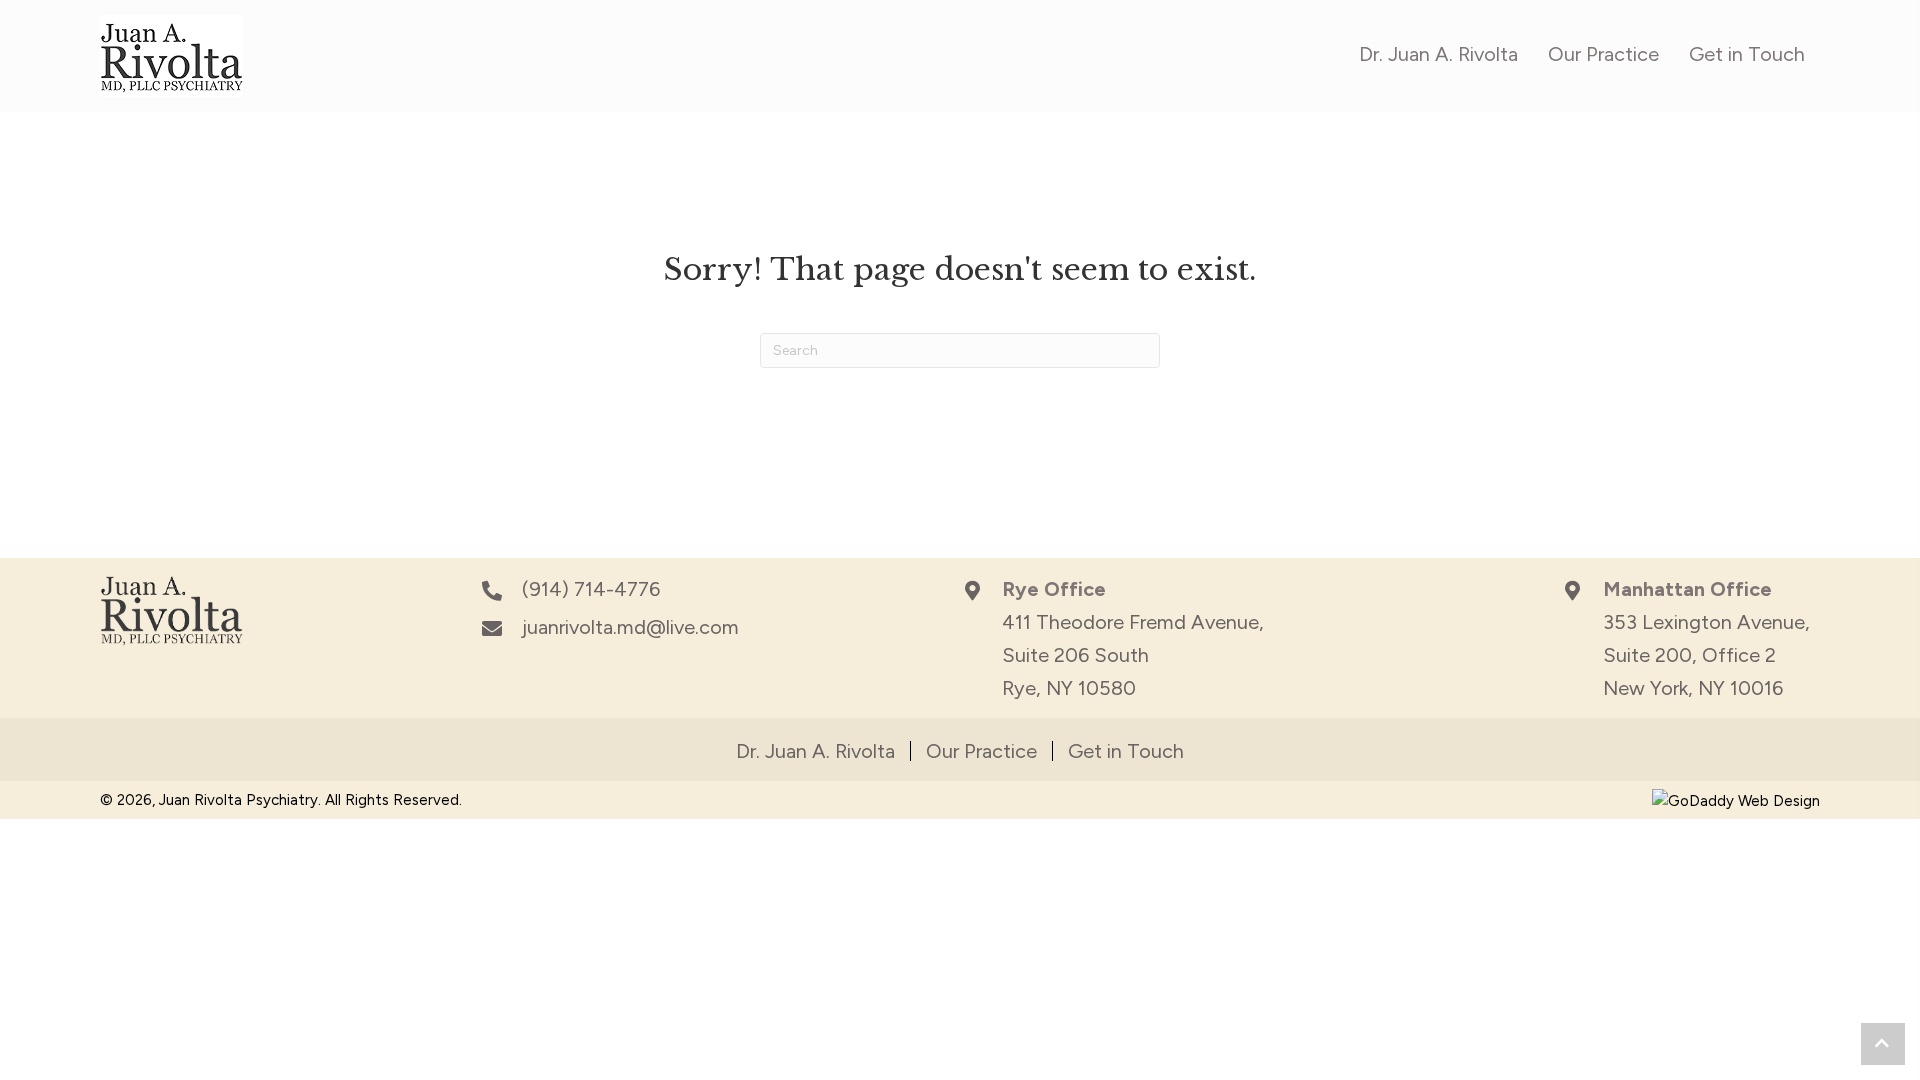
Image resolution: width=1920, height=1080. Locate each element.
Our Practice (981, 751)
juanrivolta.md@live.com (630, 627)
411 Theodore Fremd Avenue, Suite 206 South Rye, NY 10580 (1133, 655)
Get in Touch (1126, 751)
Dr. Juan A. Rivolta (815, 751)
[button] (1883, 1044)
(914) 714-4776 (591, 589)
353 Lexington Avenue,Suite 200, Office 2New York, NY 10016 (1706, 655)
